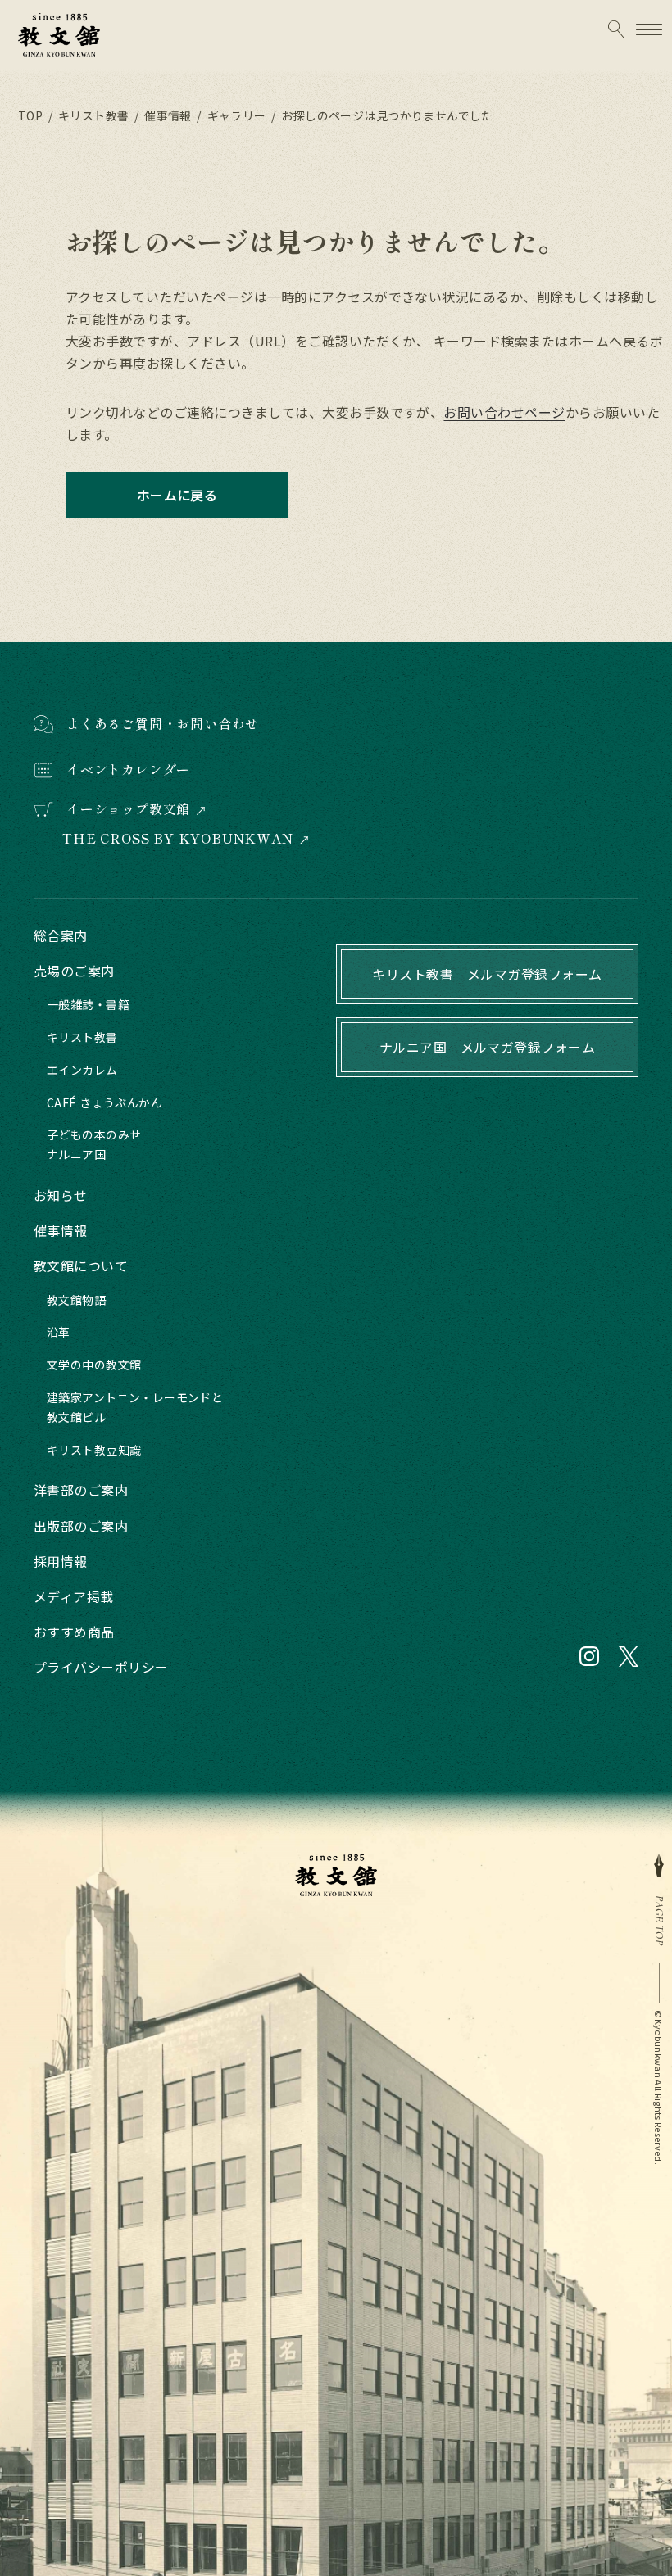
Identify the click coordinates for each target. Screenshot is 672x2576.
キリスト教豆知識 (94, 1450)
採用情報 (61, 1561)
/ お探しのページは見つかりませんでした (381, 115)
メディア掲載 (74, 1596)
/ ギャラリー (230, 115)
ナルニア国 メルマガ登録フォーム (488, 1047)
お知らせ (61, 1195)
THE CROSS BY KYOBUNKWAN (177, 838)
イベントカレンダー (128, 769)
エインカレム (82, 1070)
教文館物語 (76, 1300)
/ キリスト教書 (87, 115)
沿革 (59, 1332)
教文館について (81, 1265)
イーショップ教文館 (128, 809)
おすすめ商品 (74, 1632)
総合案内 (61, 935)
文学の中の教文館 (94, 1365)
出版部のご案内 (81, 1526)
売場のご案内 (74, 971)
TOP (30, 115)
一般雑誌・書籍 (88, 1004)
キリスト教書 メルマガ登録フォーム (487, 974)
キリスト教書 (82, 1037)
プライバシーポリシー (101, 1667)
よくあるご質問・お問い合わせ (163, 723)
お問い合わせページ (504, 412)
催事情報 (61, 1230)
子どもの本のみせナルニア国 (94, 1144)
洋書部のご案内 (81, 1490)
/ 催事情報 (161, 115)
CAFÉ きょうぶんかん (104, 1102)
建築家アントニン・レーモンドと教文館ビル (135, 1407)
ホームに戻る (177, 495)
